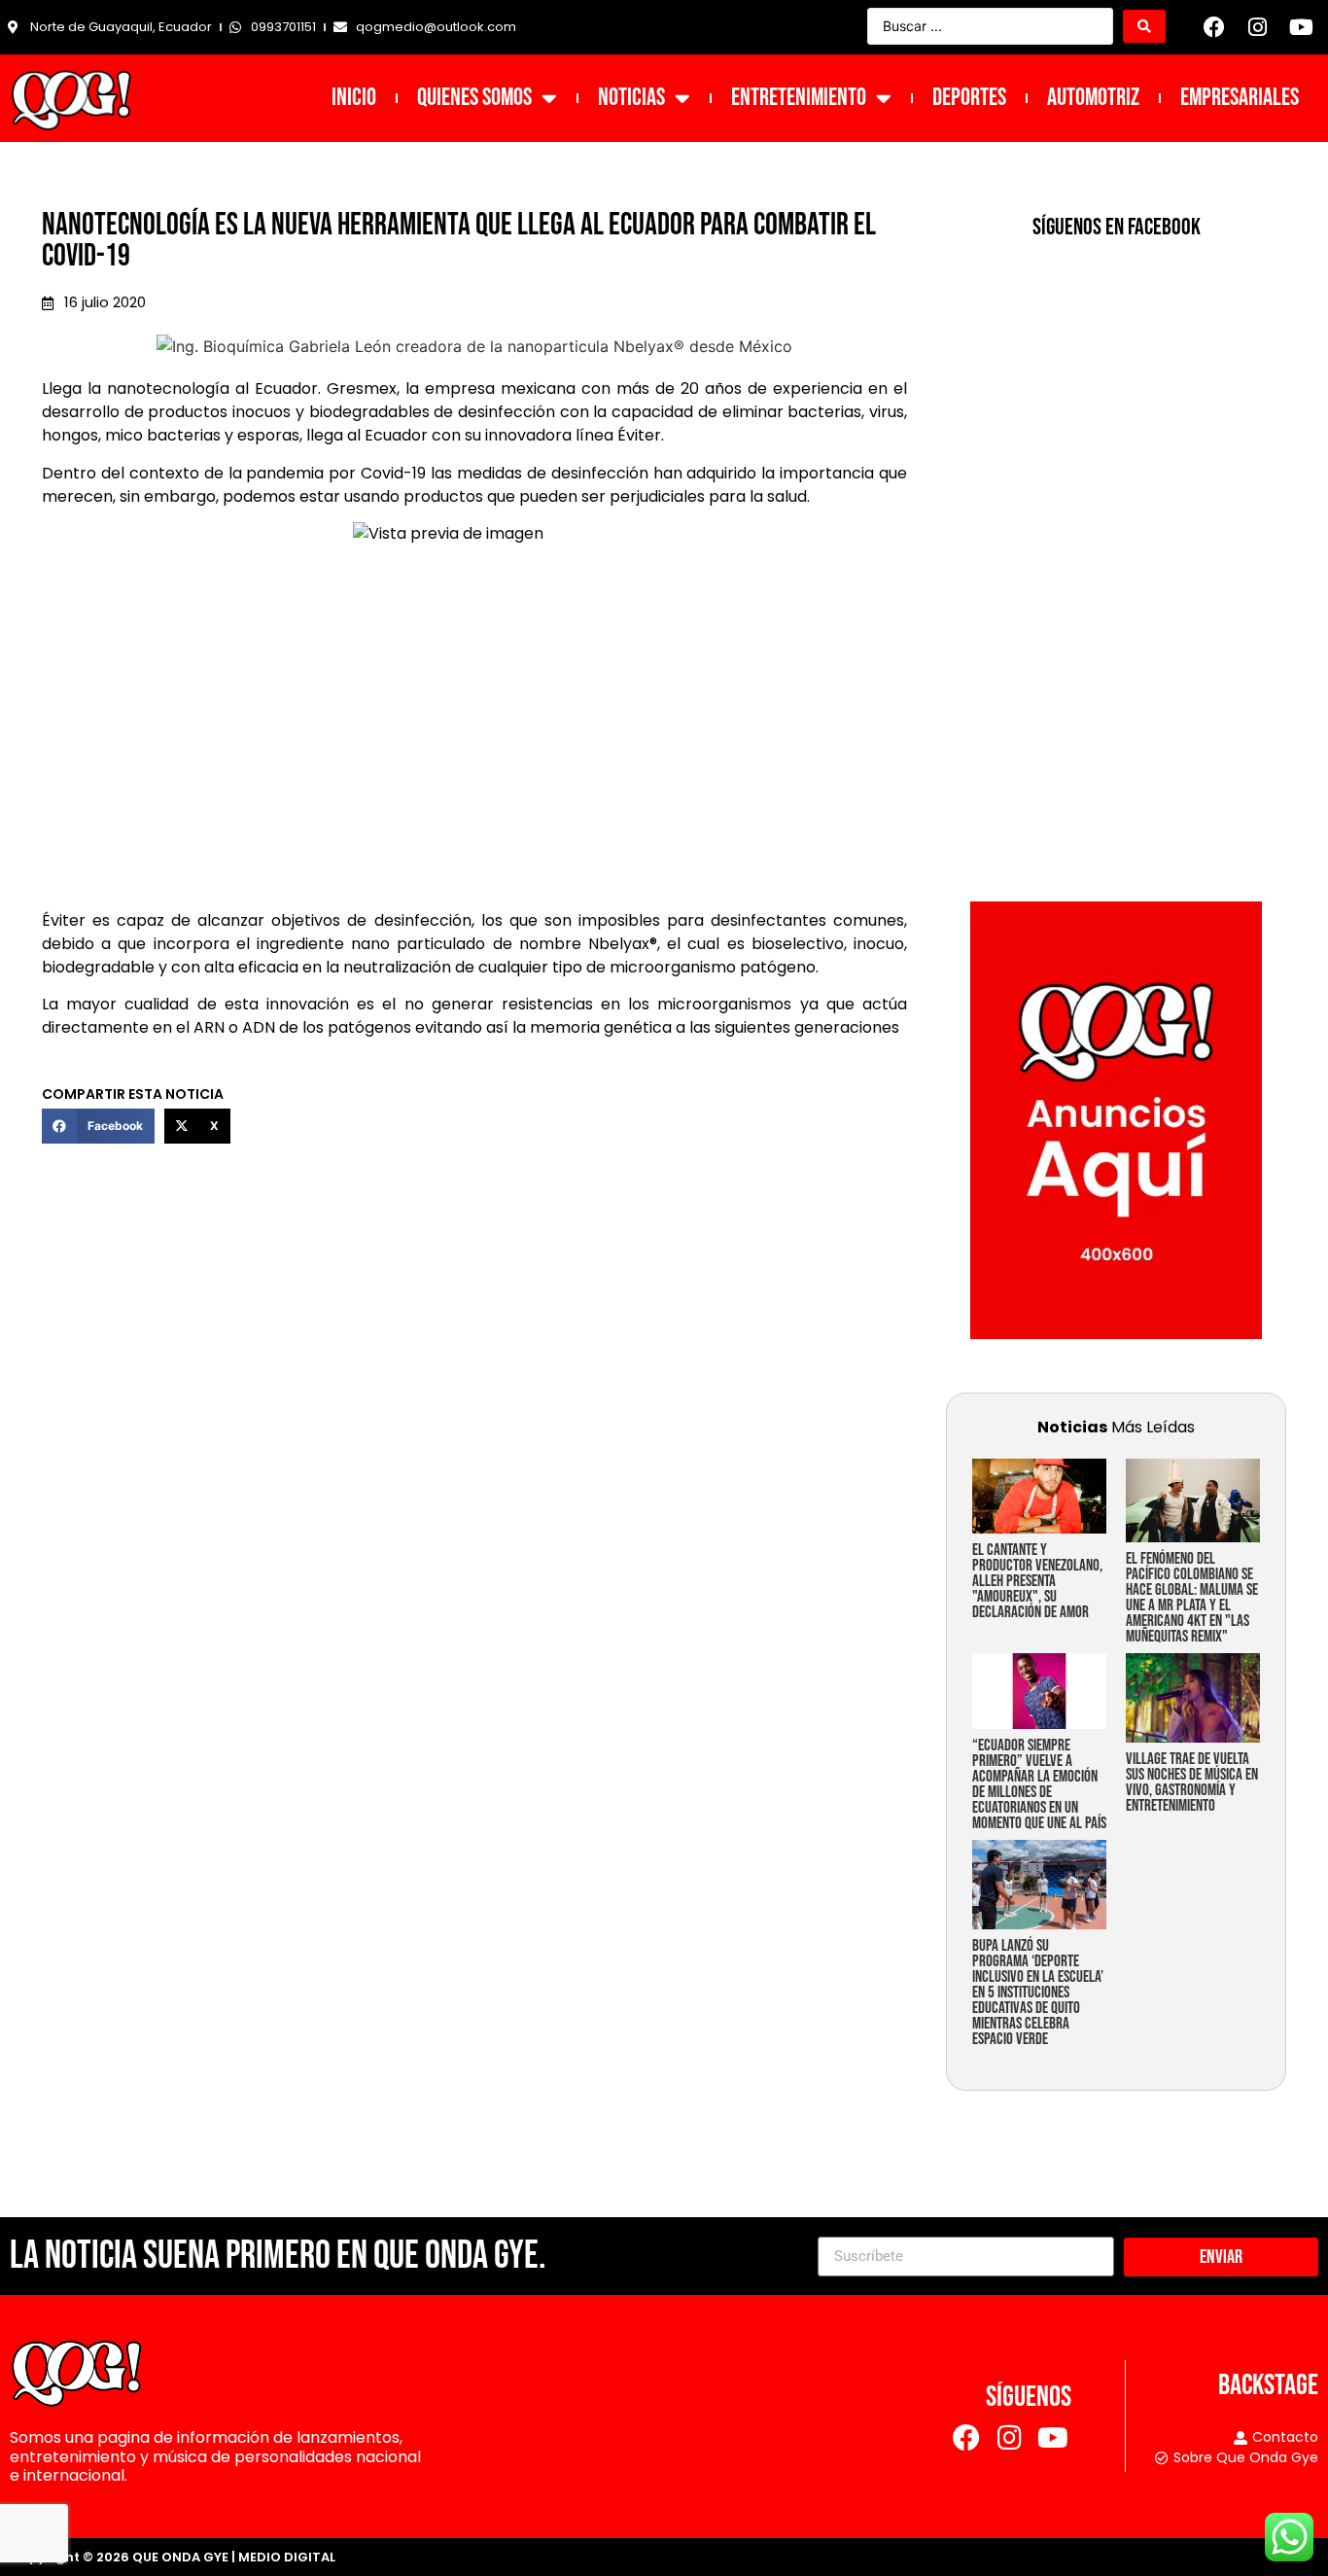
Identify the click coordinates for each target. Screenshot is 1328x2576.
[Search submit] (1144, 26)
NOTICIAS (631, 98)
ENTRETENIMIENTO (799, 98)
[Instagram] (1258, 27)
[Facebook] (1214, 27)
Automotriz (1093, 98)
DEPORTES (969, 98)
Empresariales (1240, 98)
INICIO (354, 98)
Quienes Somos (474, 98)
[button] (98, 1126)
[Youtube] (1301, 27)
